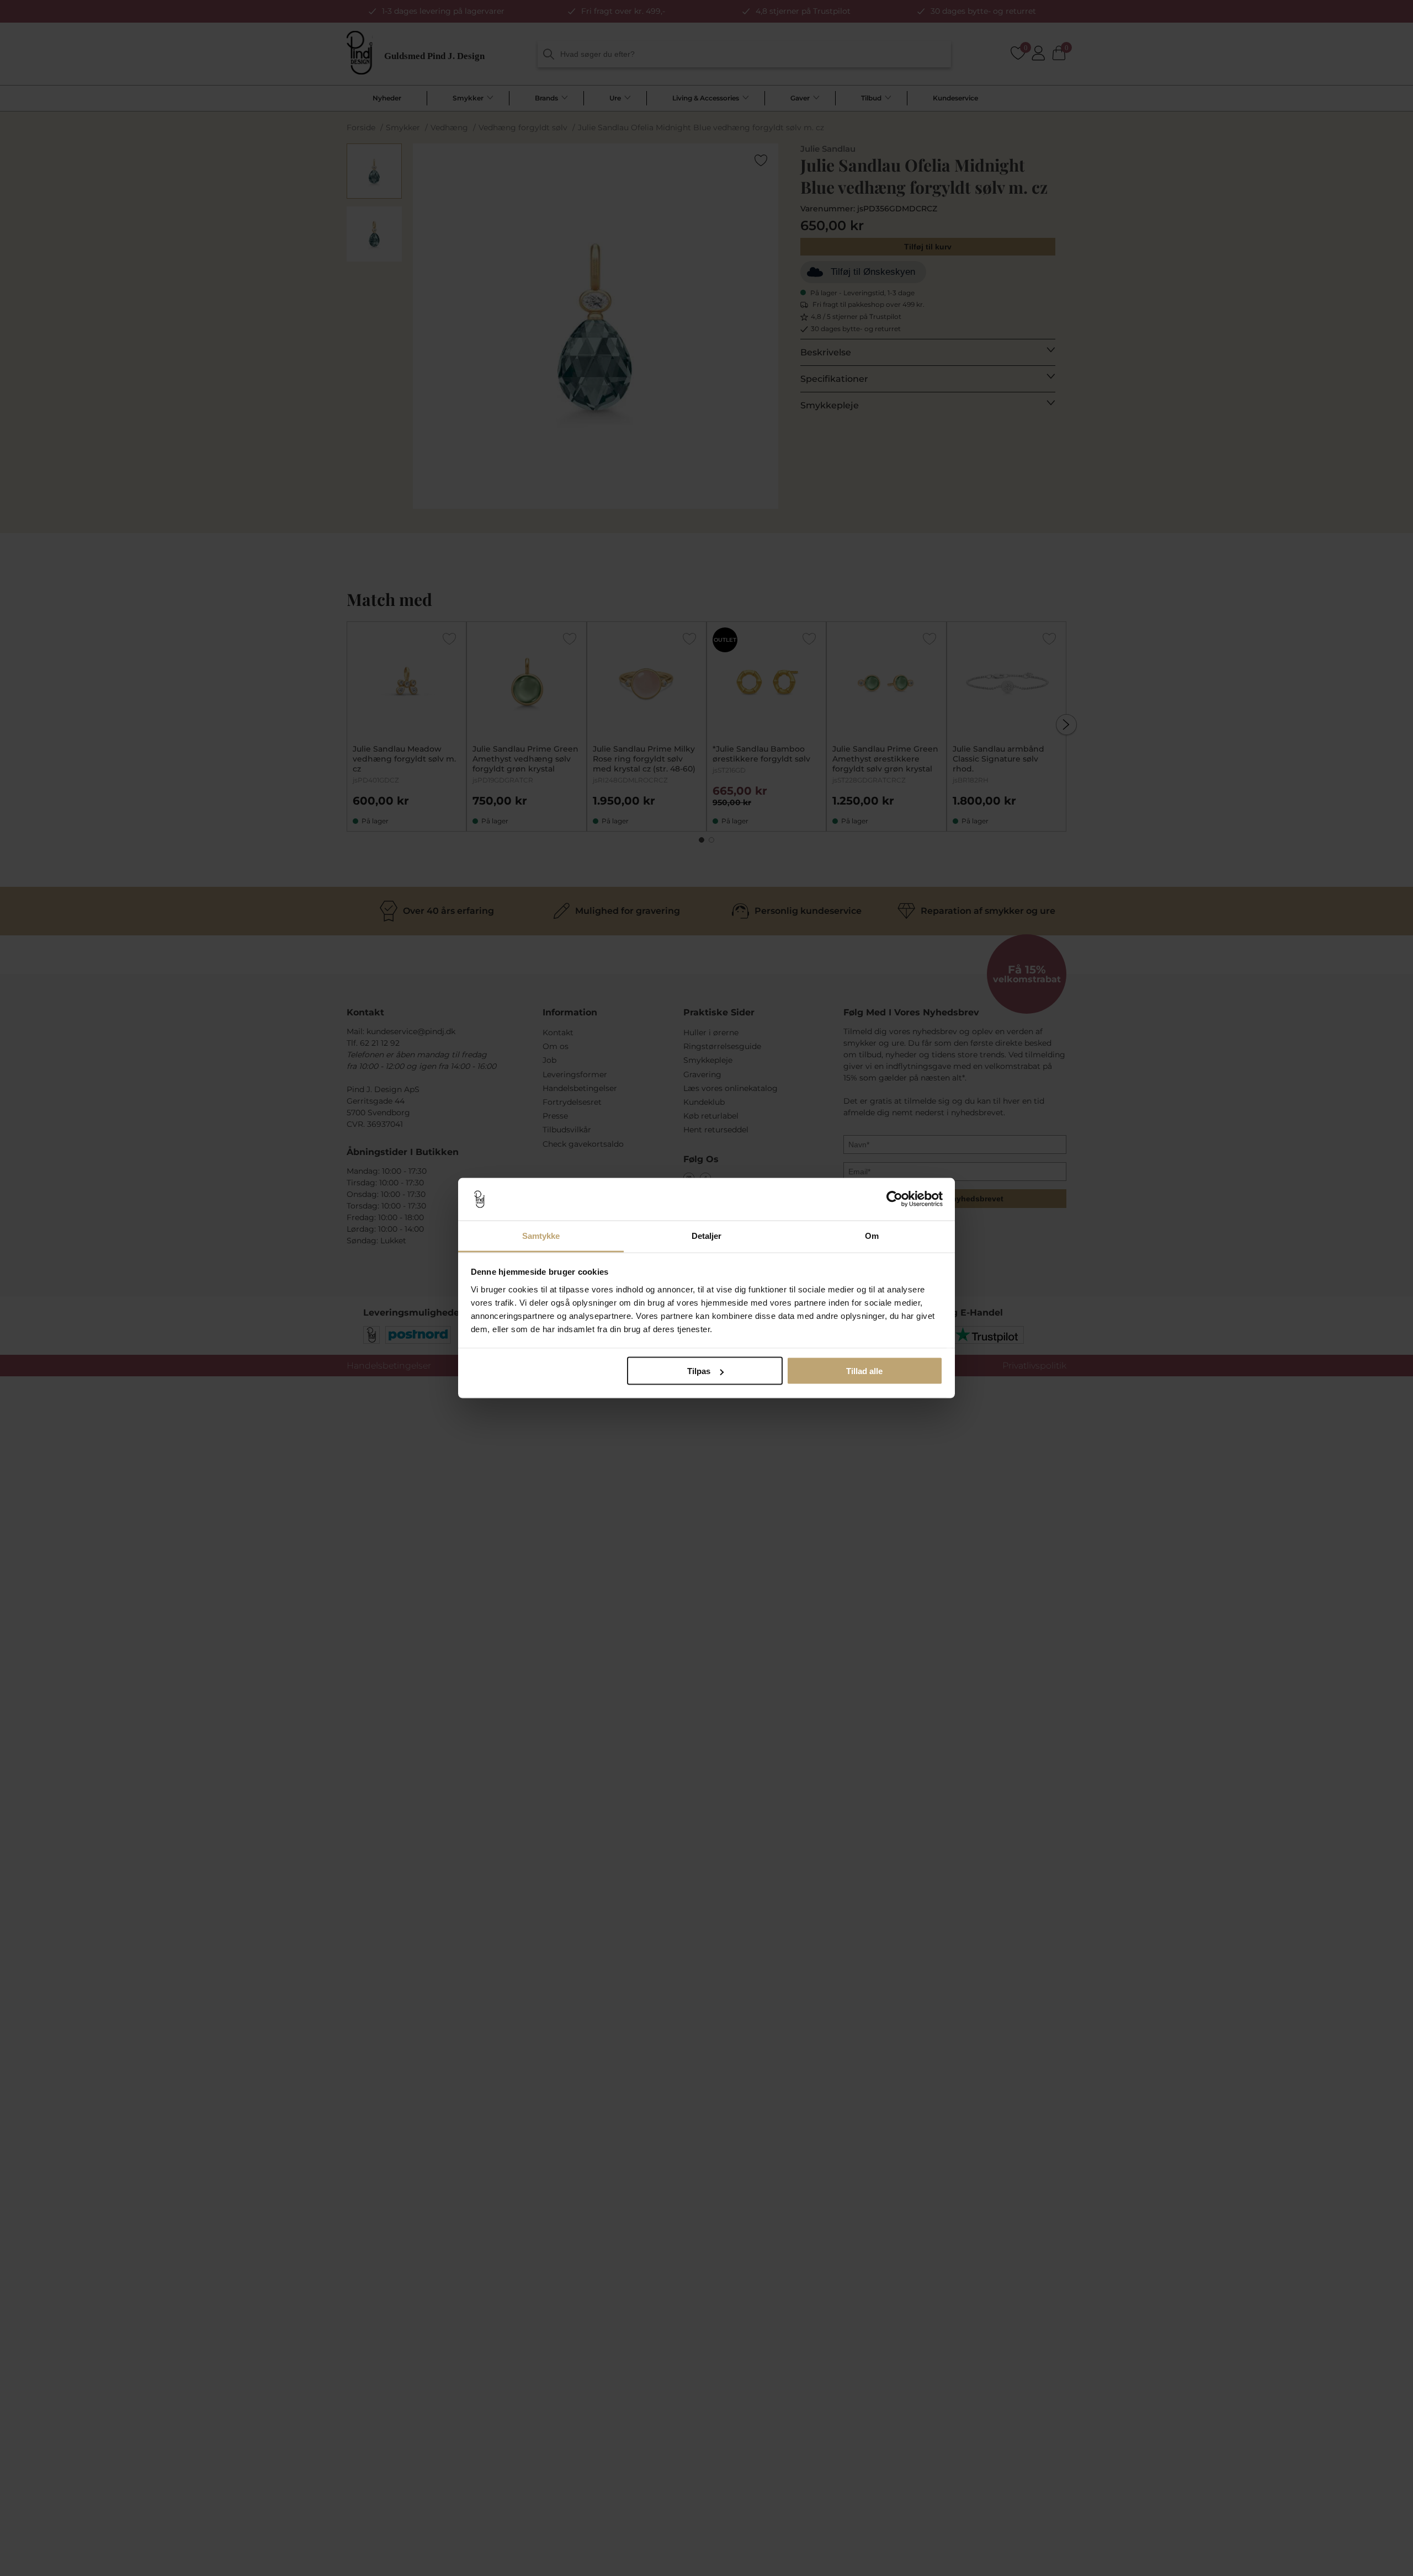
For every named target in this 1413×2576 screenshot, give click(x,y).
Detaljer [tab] (707, 1235)
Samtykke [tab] (541, 1235)
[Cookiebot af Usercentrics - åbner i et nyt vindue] (894, 1199)
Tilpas (699, 1371)
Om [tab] (872, 1235)
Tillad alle (864, 1371)
